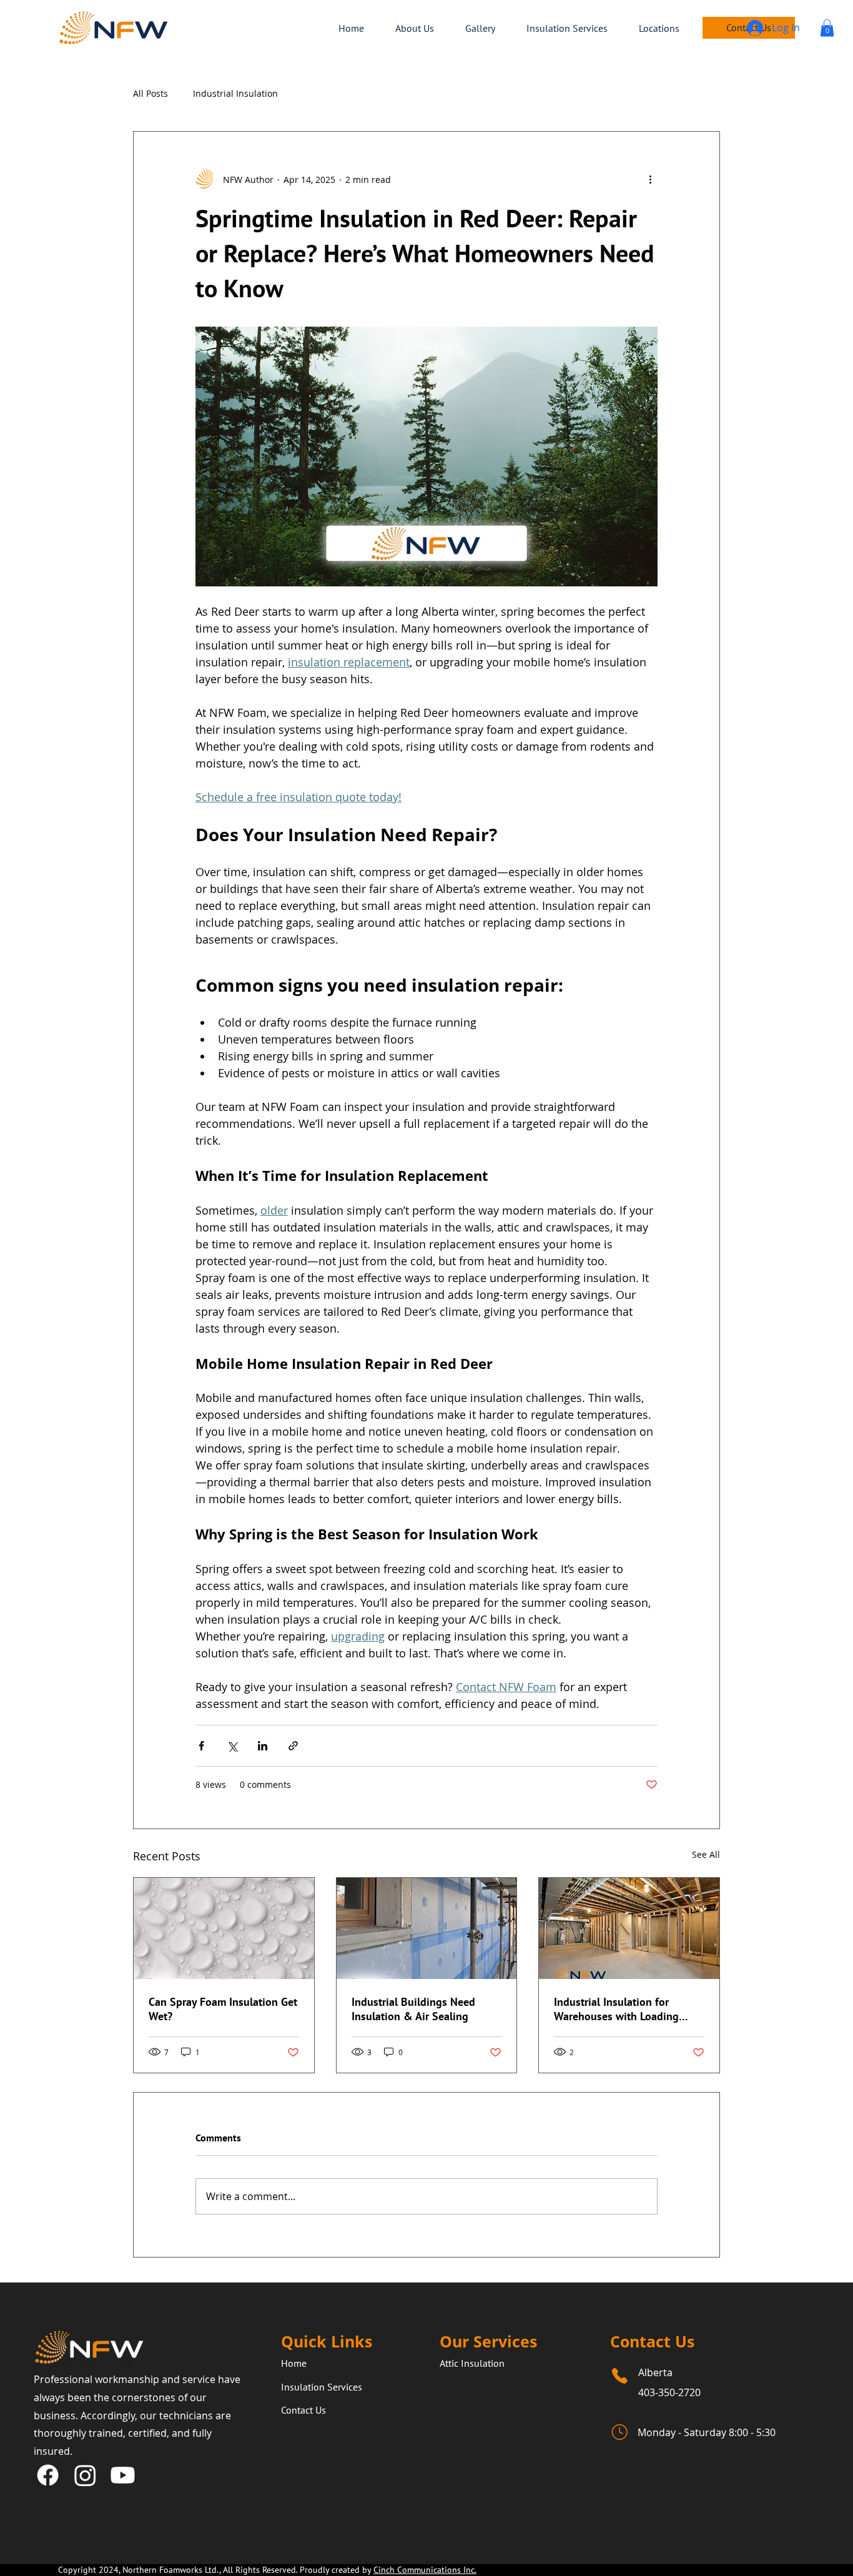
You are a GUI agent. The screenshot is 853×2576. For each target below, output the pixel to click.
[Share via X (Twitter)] (232, 1746)
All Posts (150, 93)
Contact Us (303, 2410)
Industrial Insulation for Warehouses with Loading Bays (616, 2009)
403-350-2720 (669, 2392)
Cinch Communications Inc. (425, 2570)
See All (706, 1854)
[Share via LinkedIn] (263, 1746)
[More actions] (650, 179)
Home (294, 2363)
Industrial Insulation (235, 93)
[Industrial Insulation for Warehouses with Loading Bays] (629, 1928)
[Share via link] (293, 1746)
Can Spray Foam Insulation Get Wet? (223, 2009)
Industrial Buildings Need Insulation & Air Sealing (413, 2009)
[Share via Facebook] (201, 1746)
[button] (827, 28)
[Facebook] (48, 2475)
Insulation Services (322, 2387)
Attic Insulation (472, 2363)
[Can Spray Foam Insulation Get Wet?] (224, 1928)
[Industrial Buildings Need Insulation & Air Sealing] (427, 1928)
